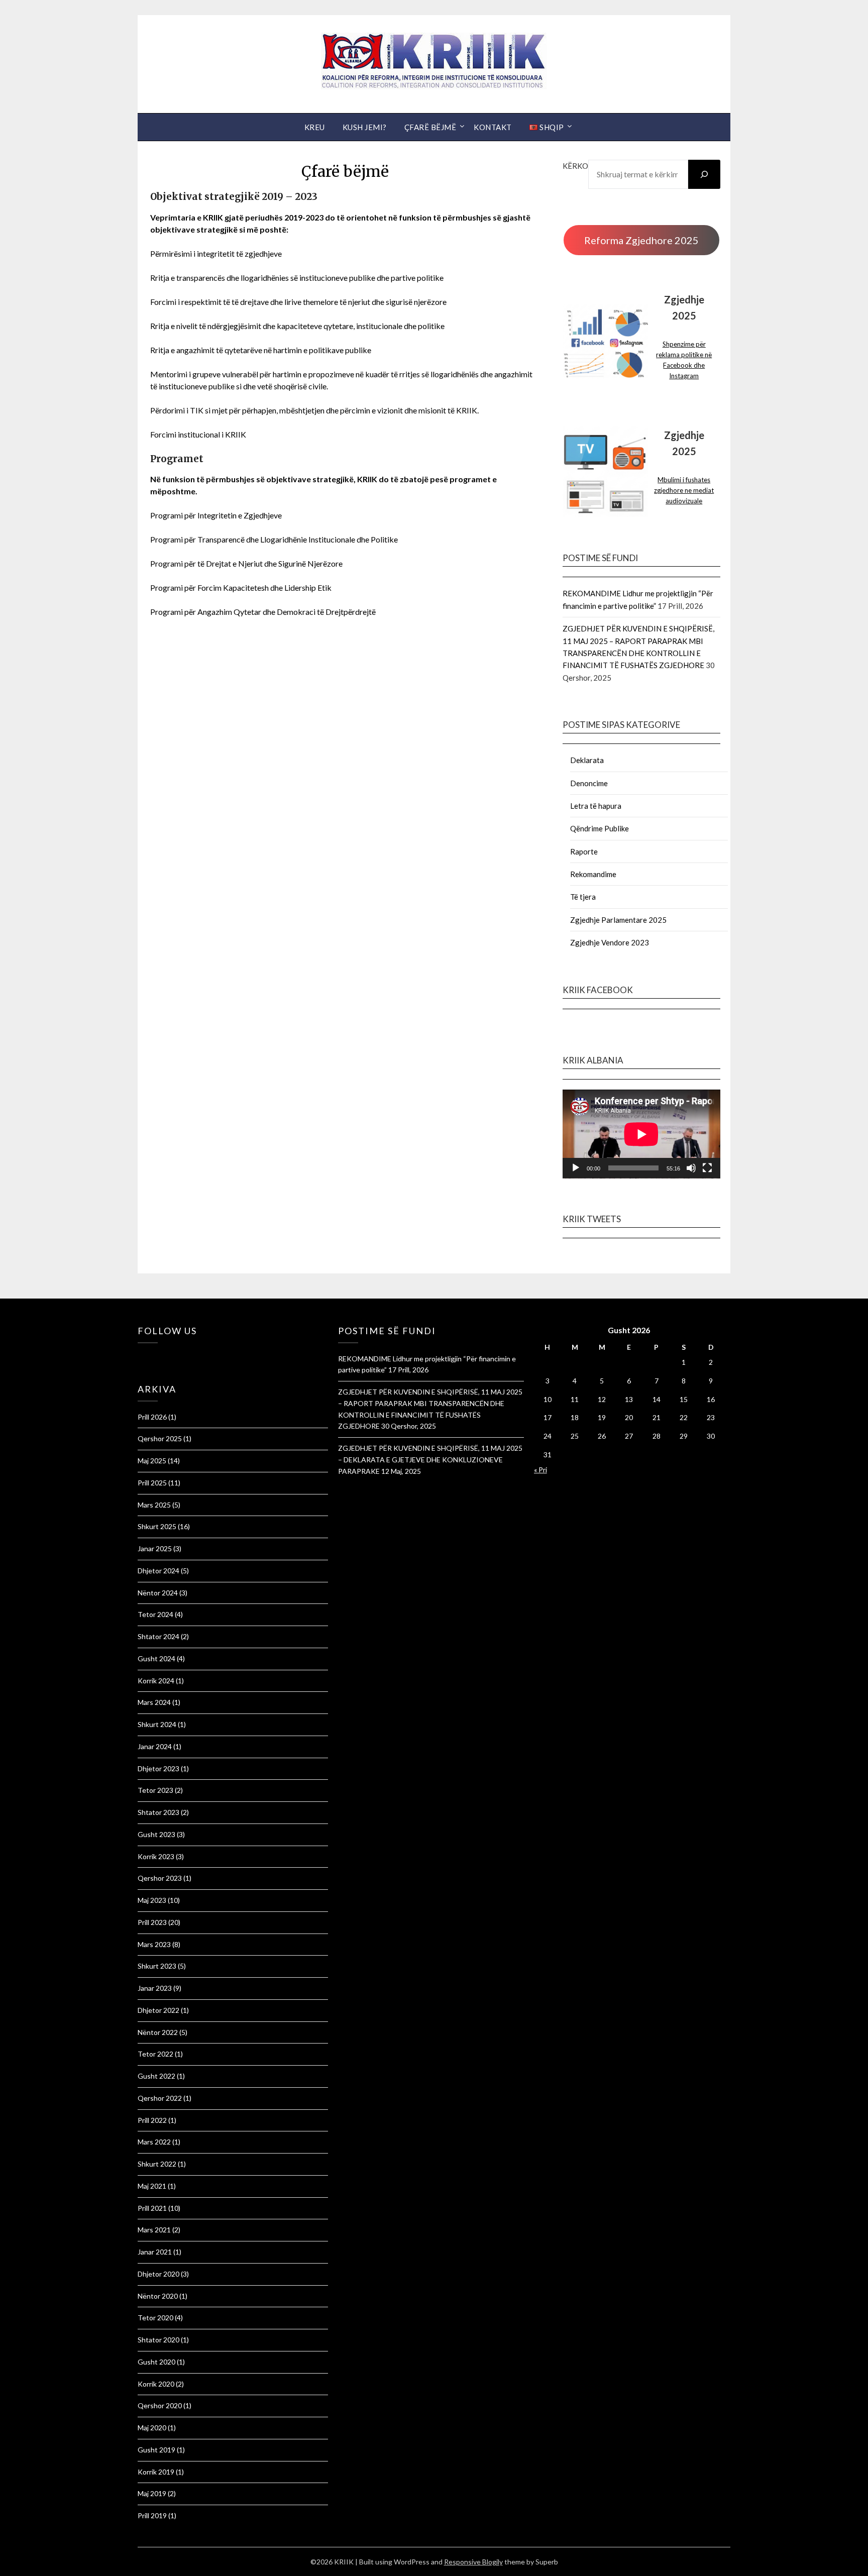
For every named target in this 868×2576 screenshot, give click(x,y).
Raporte (584, 851)
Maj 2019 (152, 2493)
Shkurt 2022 (157, 2164)
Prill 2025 (152, 1483)
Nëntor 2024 (158, 1593)
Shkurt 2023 (157, 1966)
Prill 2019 (152, 2515)
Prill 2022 (152, 2120)
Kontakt (493, 127)
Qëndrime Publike (600, 828)
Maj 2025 (152, 1461)
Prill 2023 (152, 1922)
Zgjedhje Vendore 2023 (610, 942)
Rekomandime (593, 874)
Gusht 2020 (156, 2362)
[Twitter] (145, 1357)
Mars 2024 (154, 1702)
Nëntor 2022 (158, 2032)
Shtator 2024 (158, 1636)
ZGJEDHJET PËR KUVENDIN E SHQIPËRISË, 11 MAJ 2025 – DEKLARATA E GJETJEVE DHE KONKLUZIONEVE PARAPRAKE (430, 1460)
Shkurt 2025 (157, 1526)
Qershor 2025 (160, 1438)
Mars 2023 (154, 1944)
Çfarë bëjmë (430, 127)
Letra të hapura (596, 806)
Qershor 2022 (160, 2098)
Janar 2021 (155, 2252)
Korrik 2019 (156, 2472)
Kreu (315, 127)
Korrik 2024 (156, 1681)
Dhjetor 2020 (158, 2274)
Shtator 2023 (158, 1812)
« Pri (540, 1470)
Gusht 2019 (156, 2450)
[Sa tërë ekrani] (707, 1168)
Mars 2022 (154, 2142)
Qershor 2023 (160, 1878)
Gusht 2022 (156, 2076)
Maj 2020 (152, 2428)
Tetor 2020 (155, 2318)
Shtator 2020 (158, 2340)
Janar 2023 (155, 1988)
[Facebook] (140, 1357)
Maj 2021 (152, 2186)
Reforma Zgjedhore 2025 (641, 240)
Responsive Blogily (473, 2562)
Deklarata (587, 760)
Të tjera (583, 897)
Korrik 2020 (156, 2384)
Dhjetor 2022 (158, 2010)
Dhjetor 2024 (158, 1571)
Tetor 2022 (155, 2054)
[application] (641, 1134)
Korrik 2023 (156, 1856)
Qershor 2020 (160, 2405)
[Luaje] (576, 1168)
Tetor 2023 (155, 1790)
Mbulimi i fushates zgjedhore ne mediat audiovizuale (684, 490)
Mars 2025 (154, 1505)
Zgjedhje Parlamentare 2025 (618, 920)
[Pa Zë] (691, 1168)
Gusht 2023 (156, 1834)
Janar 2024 (155, 1746)
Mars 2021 (154, 2230)
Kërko (575, 166)
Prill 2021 (152, 2208)
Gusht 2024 (156, 1658)
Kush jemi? (365, 127)
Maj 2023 (152, 1900)
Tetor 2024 (155, 1614)
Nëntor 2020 (158, 2296)
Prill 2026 (152, 1417)
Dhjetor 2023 (158, 1768)
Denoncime (589, 783)
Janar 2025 (155, 1548)
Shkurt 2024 (157, 1724)
